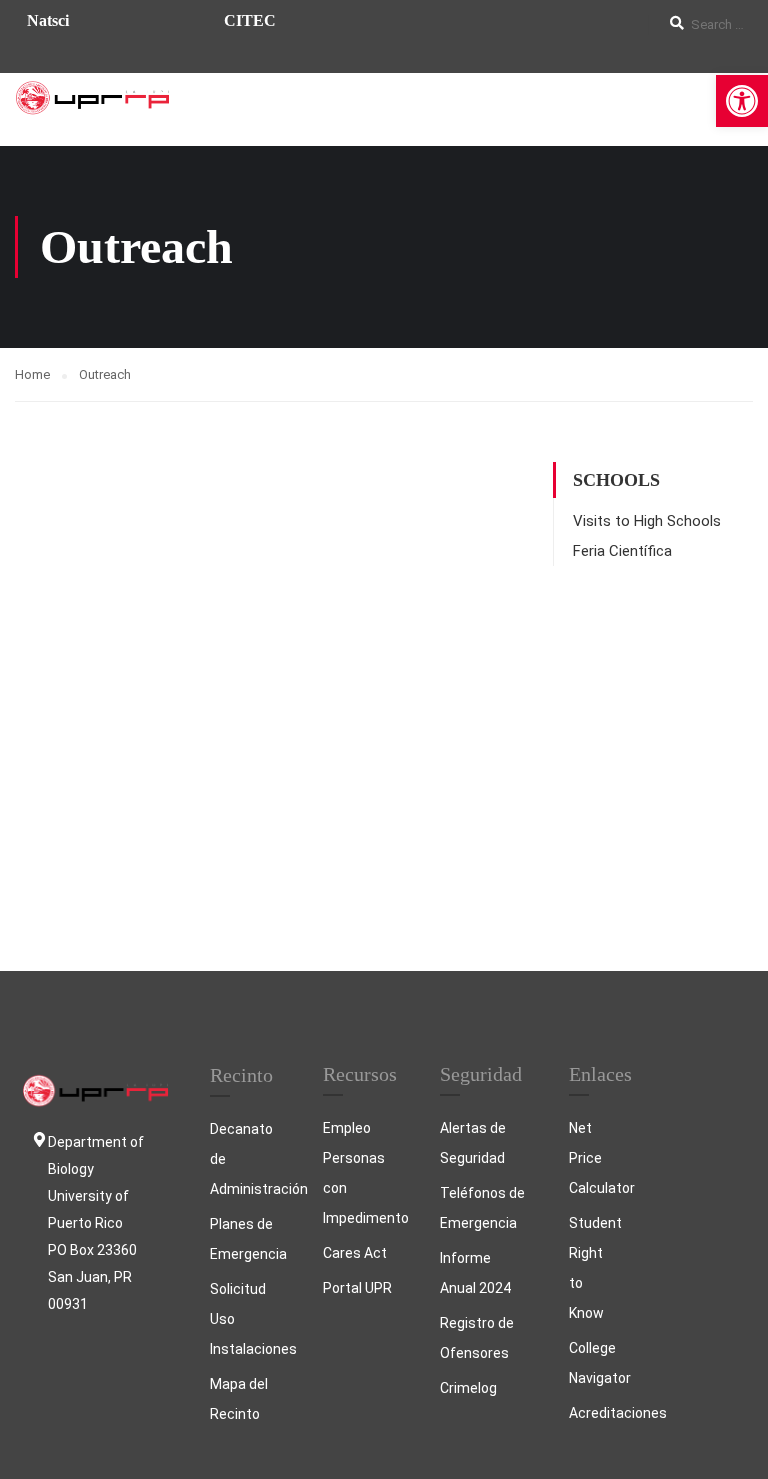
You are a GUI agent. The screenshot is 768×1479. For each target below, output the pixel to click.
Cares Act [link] (355, 1253)
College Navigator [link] (590, 1363)
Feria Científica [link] (622, 551)
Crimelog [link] (468, 1388)
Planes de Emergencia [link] (246, 1239)
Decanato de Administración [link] (246, 1159)
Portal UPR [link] (357, 1288)
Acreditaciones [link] (590, 1413)
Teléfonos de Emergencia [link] (482, 1208)
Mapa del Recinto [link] (239, 1399)
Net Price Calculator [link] (590, 1158)
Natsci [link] (48, 20)
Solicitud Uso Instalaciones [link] (246, 1319)
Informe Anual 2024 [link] (475, 1273)
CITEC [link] (250, 20)
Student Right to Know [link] (590, 1268)
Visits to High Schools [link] (647, 521)
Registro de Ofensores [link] (477, 1338)
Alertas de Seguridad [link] (473, 1143)
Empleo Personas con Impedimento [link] (361, 1173)
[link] (742, 101)
